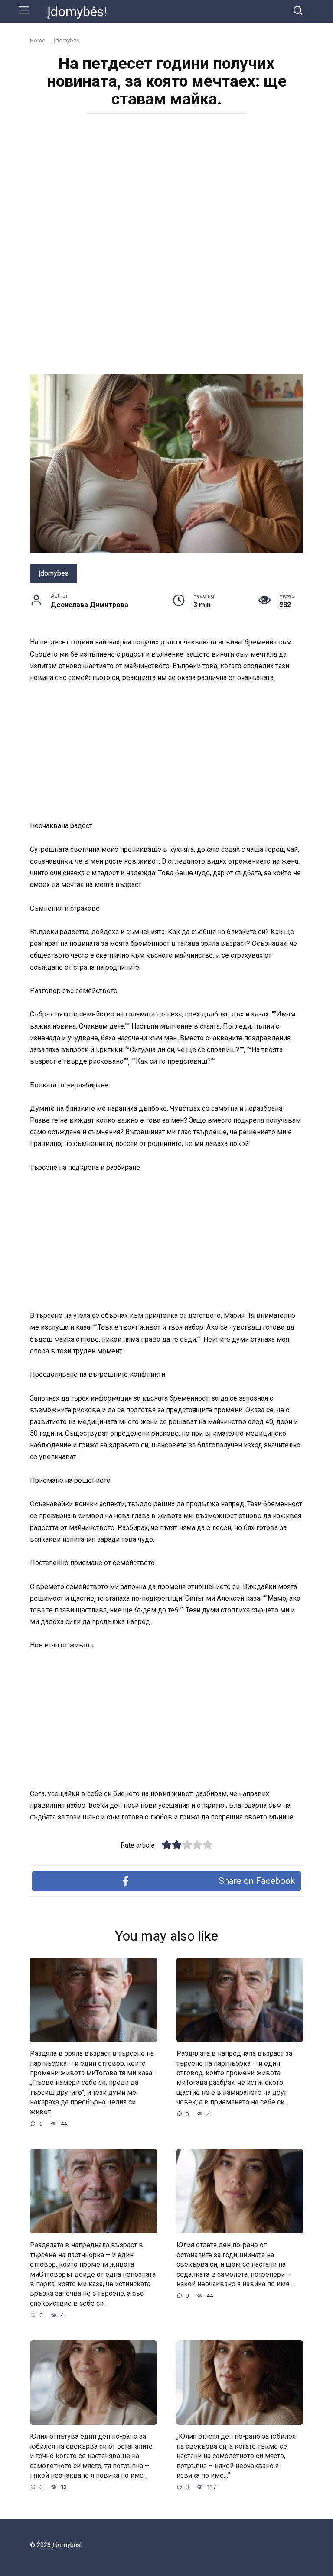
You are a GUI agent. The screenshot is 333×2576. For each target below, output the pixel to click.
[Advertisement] (166, 184)
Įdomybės (54, 573)
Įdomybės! (77, 11)
